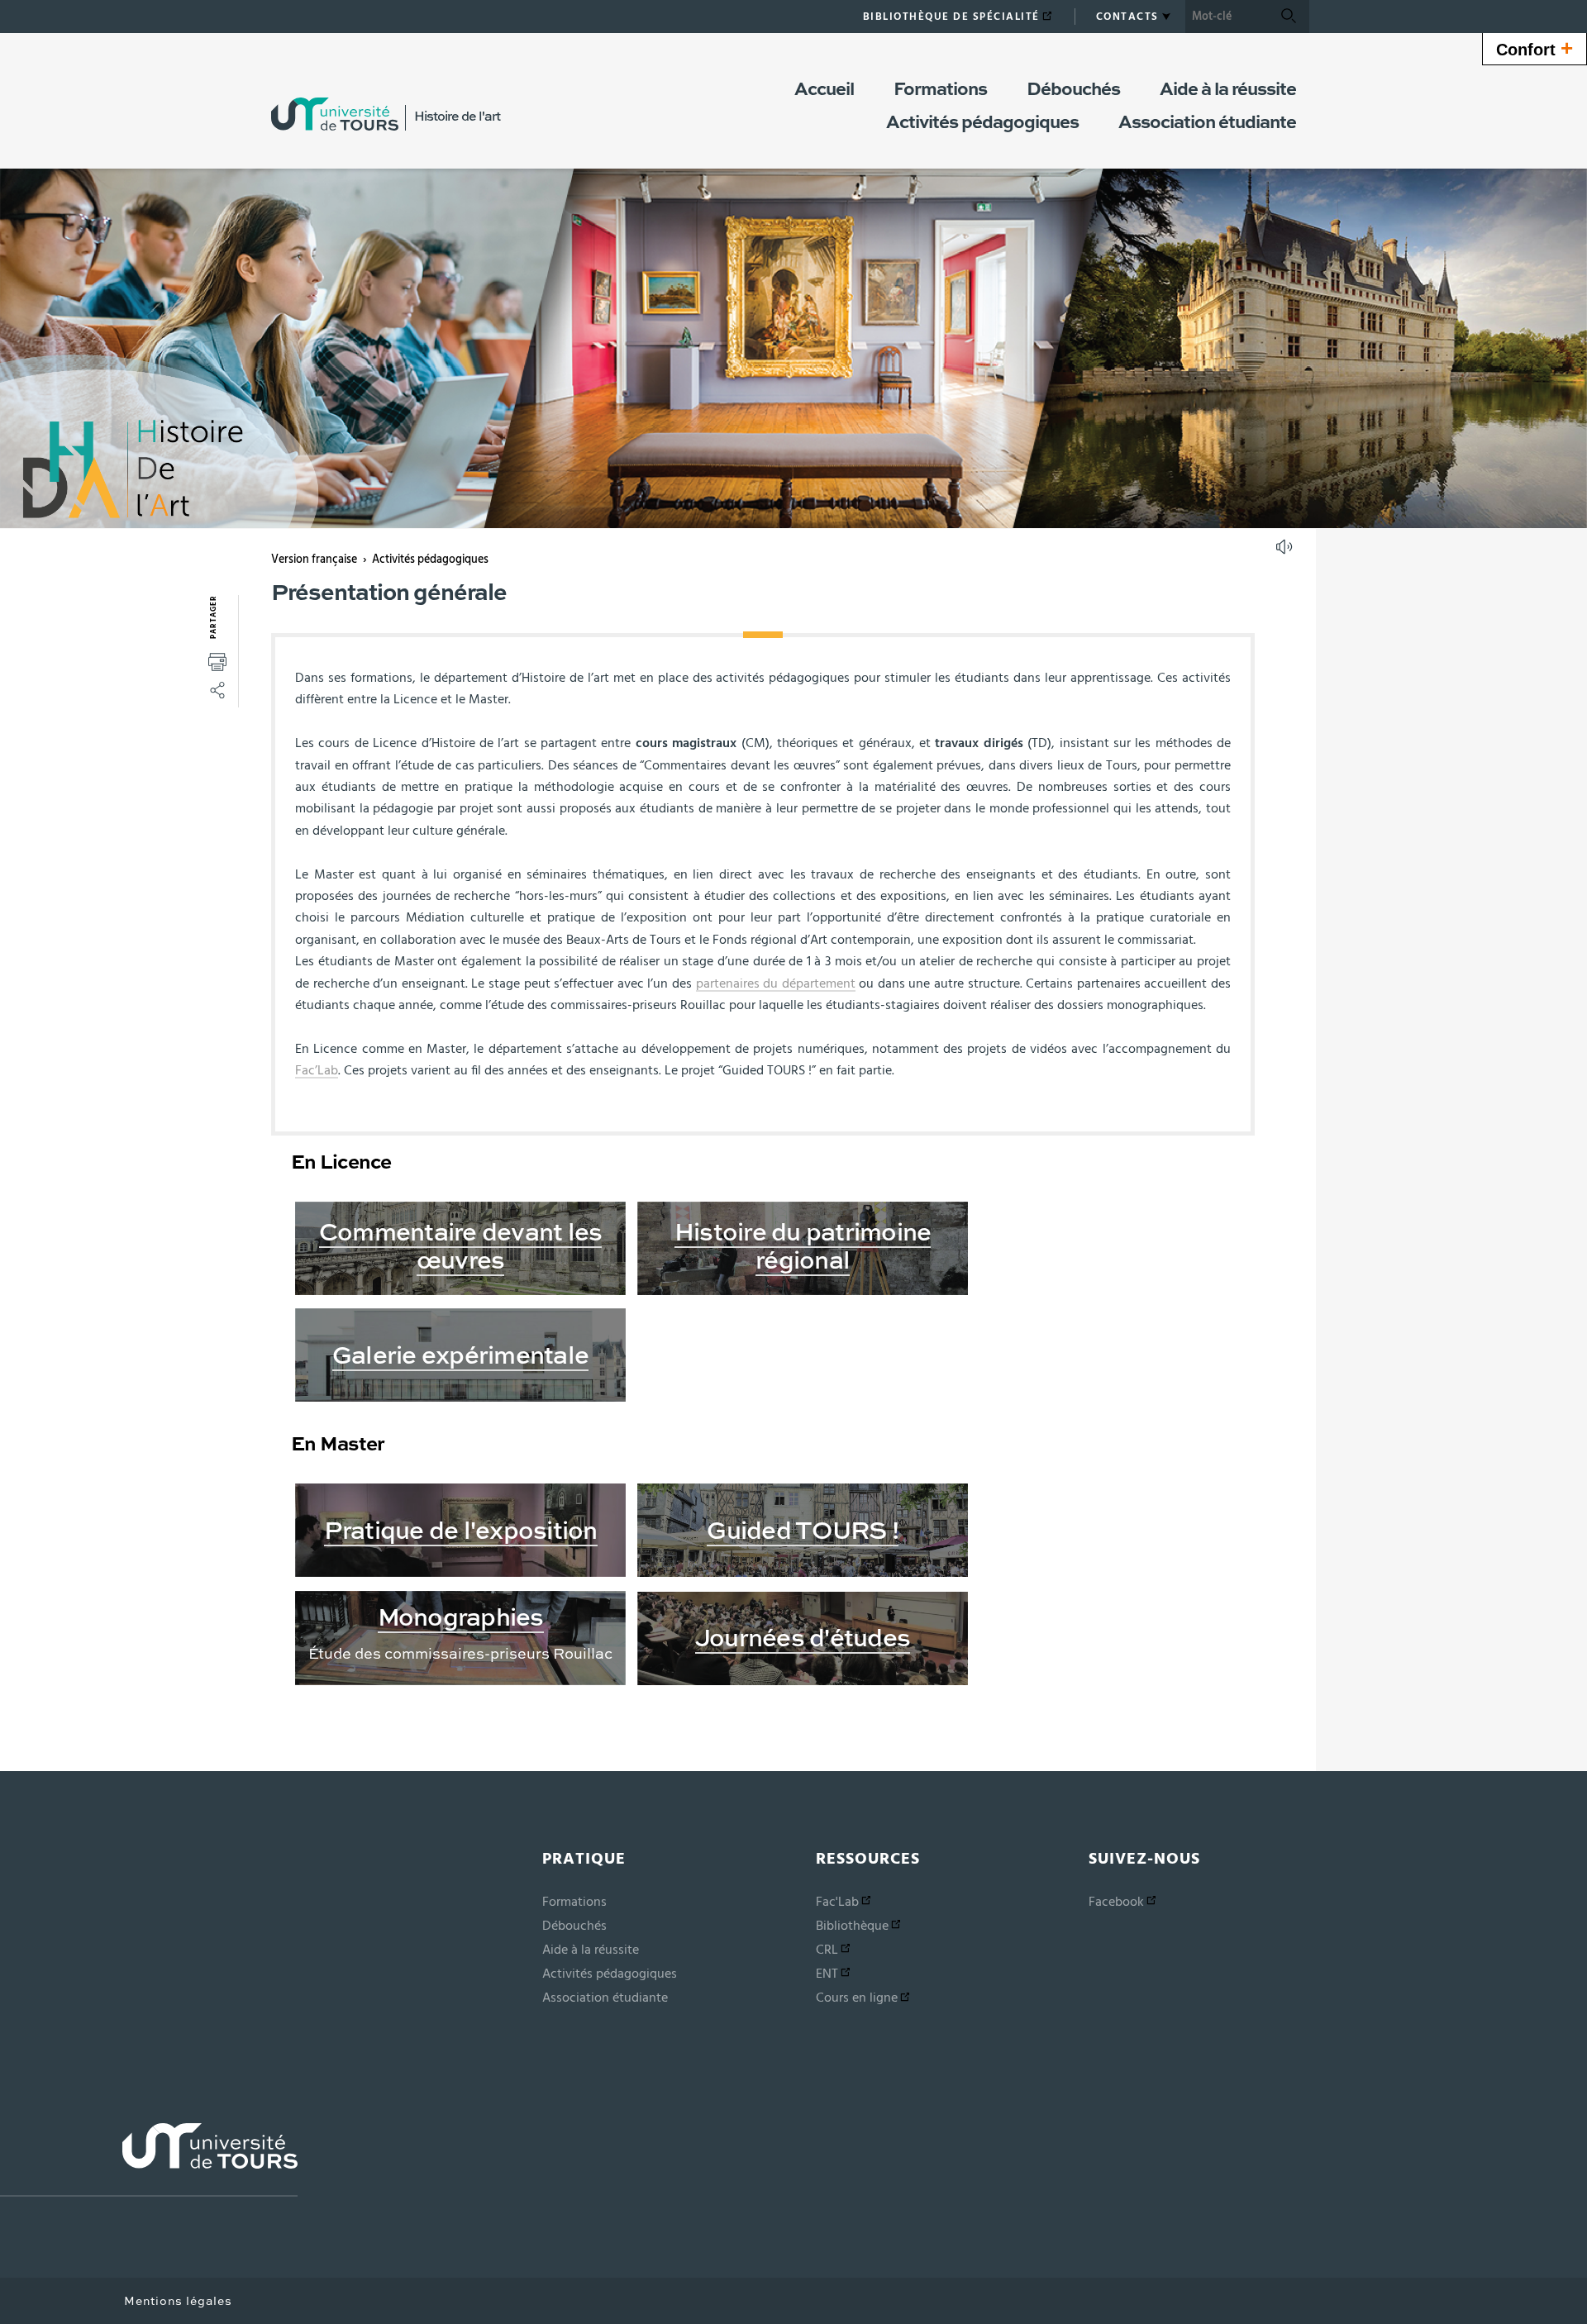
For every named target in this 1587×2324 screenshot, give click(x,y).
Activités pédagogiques (430, 560)
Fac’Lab (317, 1070)
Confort (1535, 48)
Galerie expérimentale (460, 1357)
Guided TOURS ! (803, 1532)
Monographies (461, 1619)
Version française (314, 560)
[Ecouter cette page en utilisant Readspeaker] (1286, 552)
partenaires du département (776, 983)
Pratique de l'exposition (461, 1532)
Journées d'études (803, 1640)
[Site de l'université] (149, 2160)
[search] (1227, 17)
